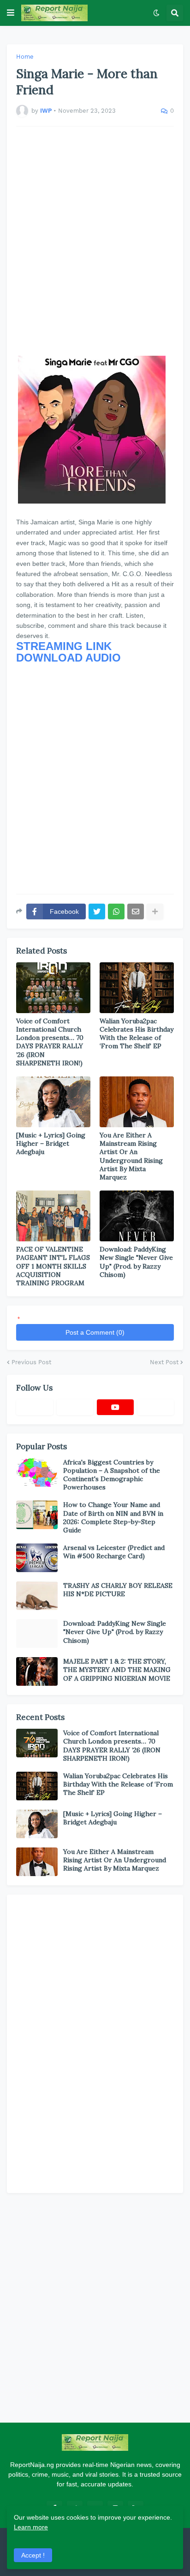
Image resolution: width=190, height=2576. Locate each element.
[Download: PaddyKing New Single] (137, 1216)
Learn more (31, 2527)
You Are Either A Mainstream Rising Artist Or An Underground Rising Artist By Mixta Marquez (131, 1156)
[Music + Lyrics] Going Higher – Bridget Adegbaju (51, 1143)
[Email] (136, 911)
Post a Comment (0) (95, 1332)
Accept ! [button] (33, 2555)
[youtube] (115, 1407)
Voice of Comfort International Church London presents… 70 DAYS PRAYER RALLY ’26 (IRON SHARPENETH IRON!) (50, 1042)
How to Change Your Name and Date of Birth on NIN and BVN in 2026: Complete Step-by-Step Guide (113, 1517)
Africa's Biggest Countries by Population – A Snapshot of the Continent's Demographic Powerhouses (112, 1475)
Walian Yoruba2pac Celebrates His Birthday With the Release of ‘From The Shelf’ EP (137, 1034)
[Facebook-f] (35, 1407)
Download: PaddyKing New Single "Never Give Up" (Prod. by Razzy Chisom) (136, 1262)
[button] (11, 13)
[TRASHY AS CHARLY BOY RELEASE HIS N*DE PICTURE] (37, 1596)
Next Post (164, 1362)
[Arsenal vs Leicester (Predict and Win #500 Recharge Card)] (37, 1558)
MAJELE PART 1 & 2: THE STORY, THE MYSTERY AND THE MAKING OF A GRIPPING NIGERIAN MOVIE (117, 1670)
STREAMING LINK (64, 646)
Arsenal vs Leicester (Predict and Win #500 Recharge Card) (114, 1552)
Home (25, 57)
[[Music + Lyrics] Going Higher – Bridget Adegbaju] (53, 1102)
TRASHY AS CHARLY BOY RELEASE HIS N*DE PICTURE (118, 1590)
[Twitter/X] (75, 1407)
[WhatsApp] (116, 911)
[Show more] (155, 911)
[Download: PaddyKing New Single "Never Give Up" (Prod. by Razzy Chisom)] (37, 1634)
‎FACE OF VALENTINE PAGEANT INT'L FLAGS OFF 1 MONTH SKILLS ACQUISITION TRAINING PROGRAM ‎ (53, 1266)
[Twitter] (97, 911)
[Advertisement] (95, 241)
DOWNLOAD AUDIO (68, 658)
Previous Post (31, 1362)
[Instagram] (156, 1407)
